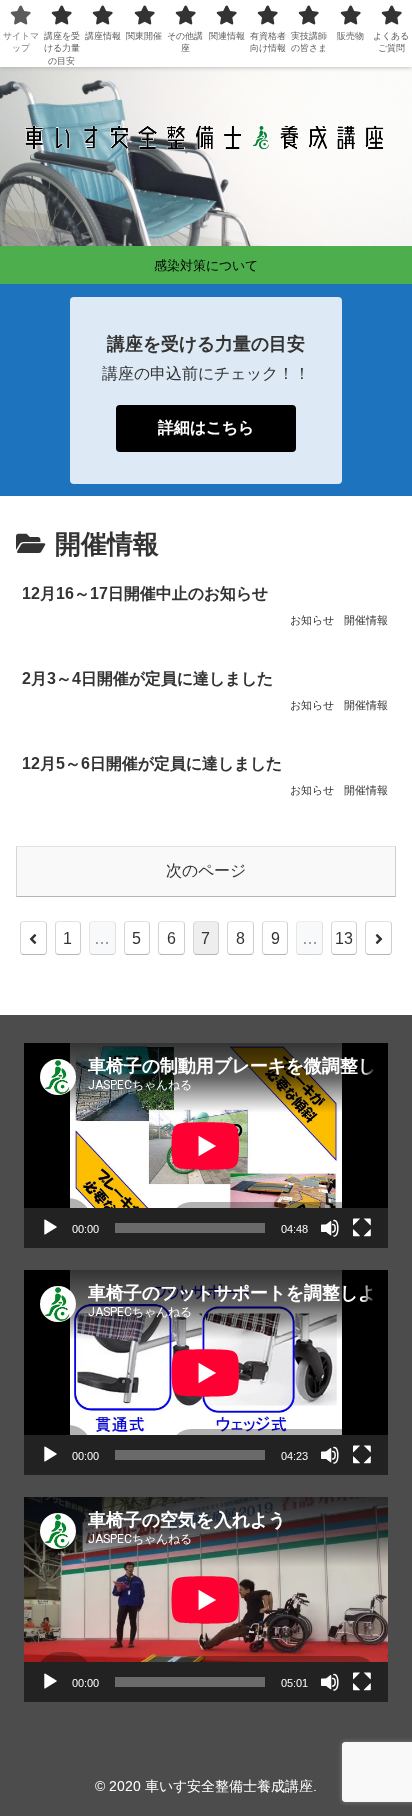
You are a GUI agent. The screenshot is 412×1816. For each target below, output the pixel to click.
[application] (206, 1145)
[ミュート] (330, 1228)
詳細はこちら (206, 427)
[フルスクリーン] (362, 1228)
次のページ (206, 870)
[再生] (50, 1228)
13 (344, 938)
